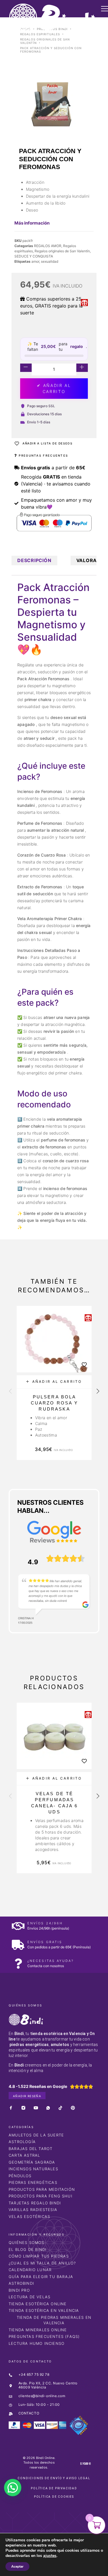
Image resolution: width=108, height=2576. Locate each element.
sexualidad (50, 261)
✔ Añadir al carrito (54, 388)
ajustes (50, 2556)
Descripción (34, 560)
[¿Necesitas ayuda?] (18, 1963)
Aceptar (17, 2566)
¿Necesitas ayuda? (51, 1961)
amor (35, 261)
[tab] (34, 560)
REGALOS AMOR (48, 246)
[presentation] (10, 1392)
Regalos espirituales (40, 34)
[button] (54, 1382)
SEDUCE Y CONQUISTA (34, 256)
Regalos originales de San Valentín (62, 251)
